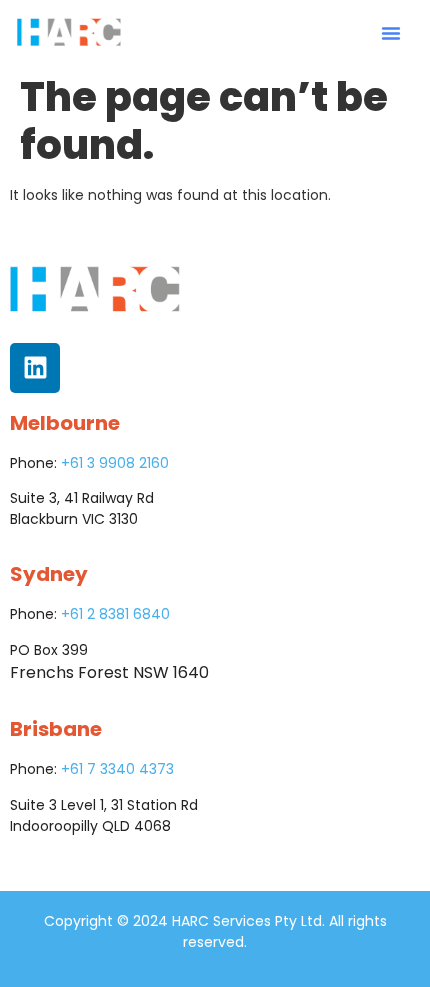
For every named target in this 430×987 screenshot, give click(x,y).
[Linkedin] (35, 368)
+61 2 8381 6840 (115, 614)
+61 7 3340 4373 (117, 769)
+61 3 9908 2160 (115, 463)
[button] (391, 33)
